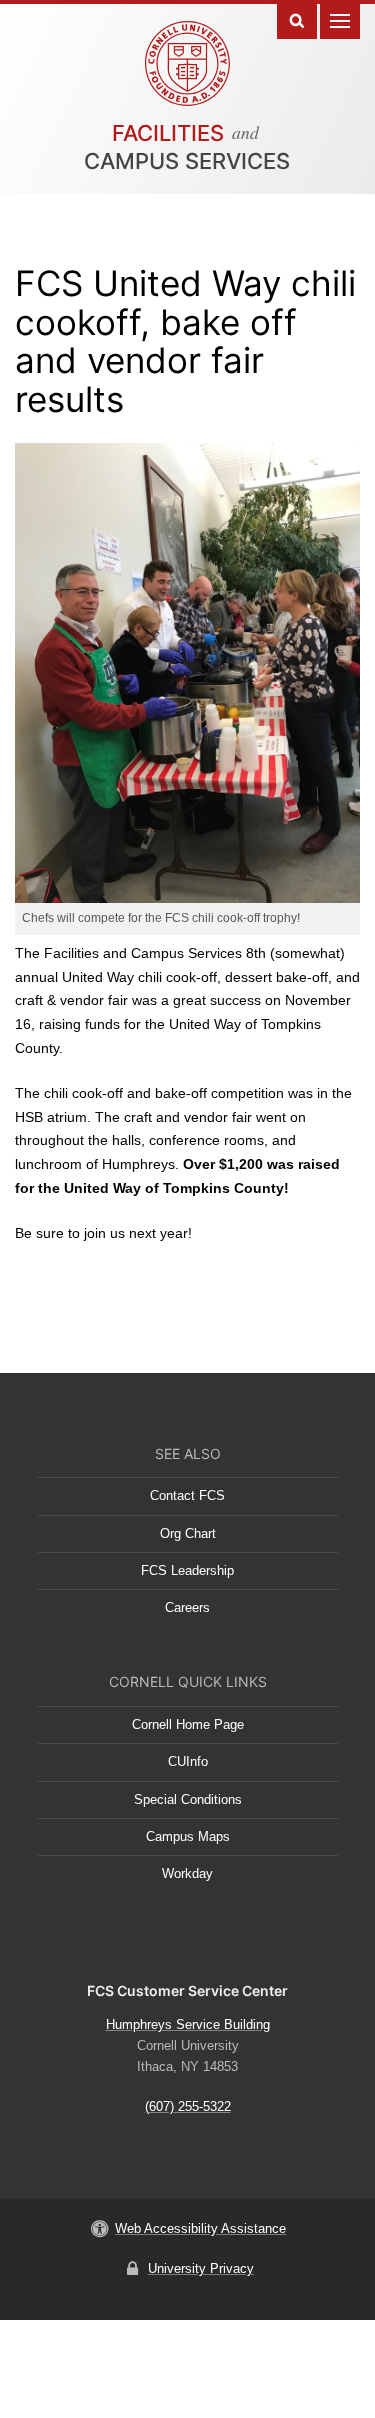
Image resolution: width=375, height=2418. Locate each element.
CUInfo (188, 1761)
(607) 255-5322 (188, 2106)
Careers (187, 1607)
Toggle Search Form (297, 19)
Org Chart (188, 1533)
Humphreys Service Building (188, 2024)
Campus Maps (188, 1836)
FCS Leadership (187, 1570)
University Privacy (201, 2268)
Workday (187, 1873)
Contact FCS (187, 1495)
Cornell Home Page (188, 1724)
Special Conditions (188, 1799)
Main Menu (340, 19)
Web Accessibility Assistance (200, 2228)
